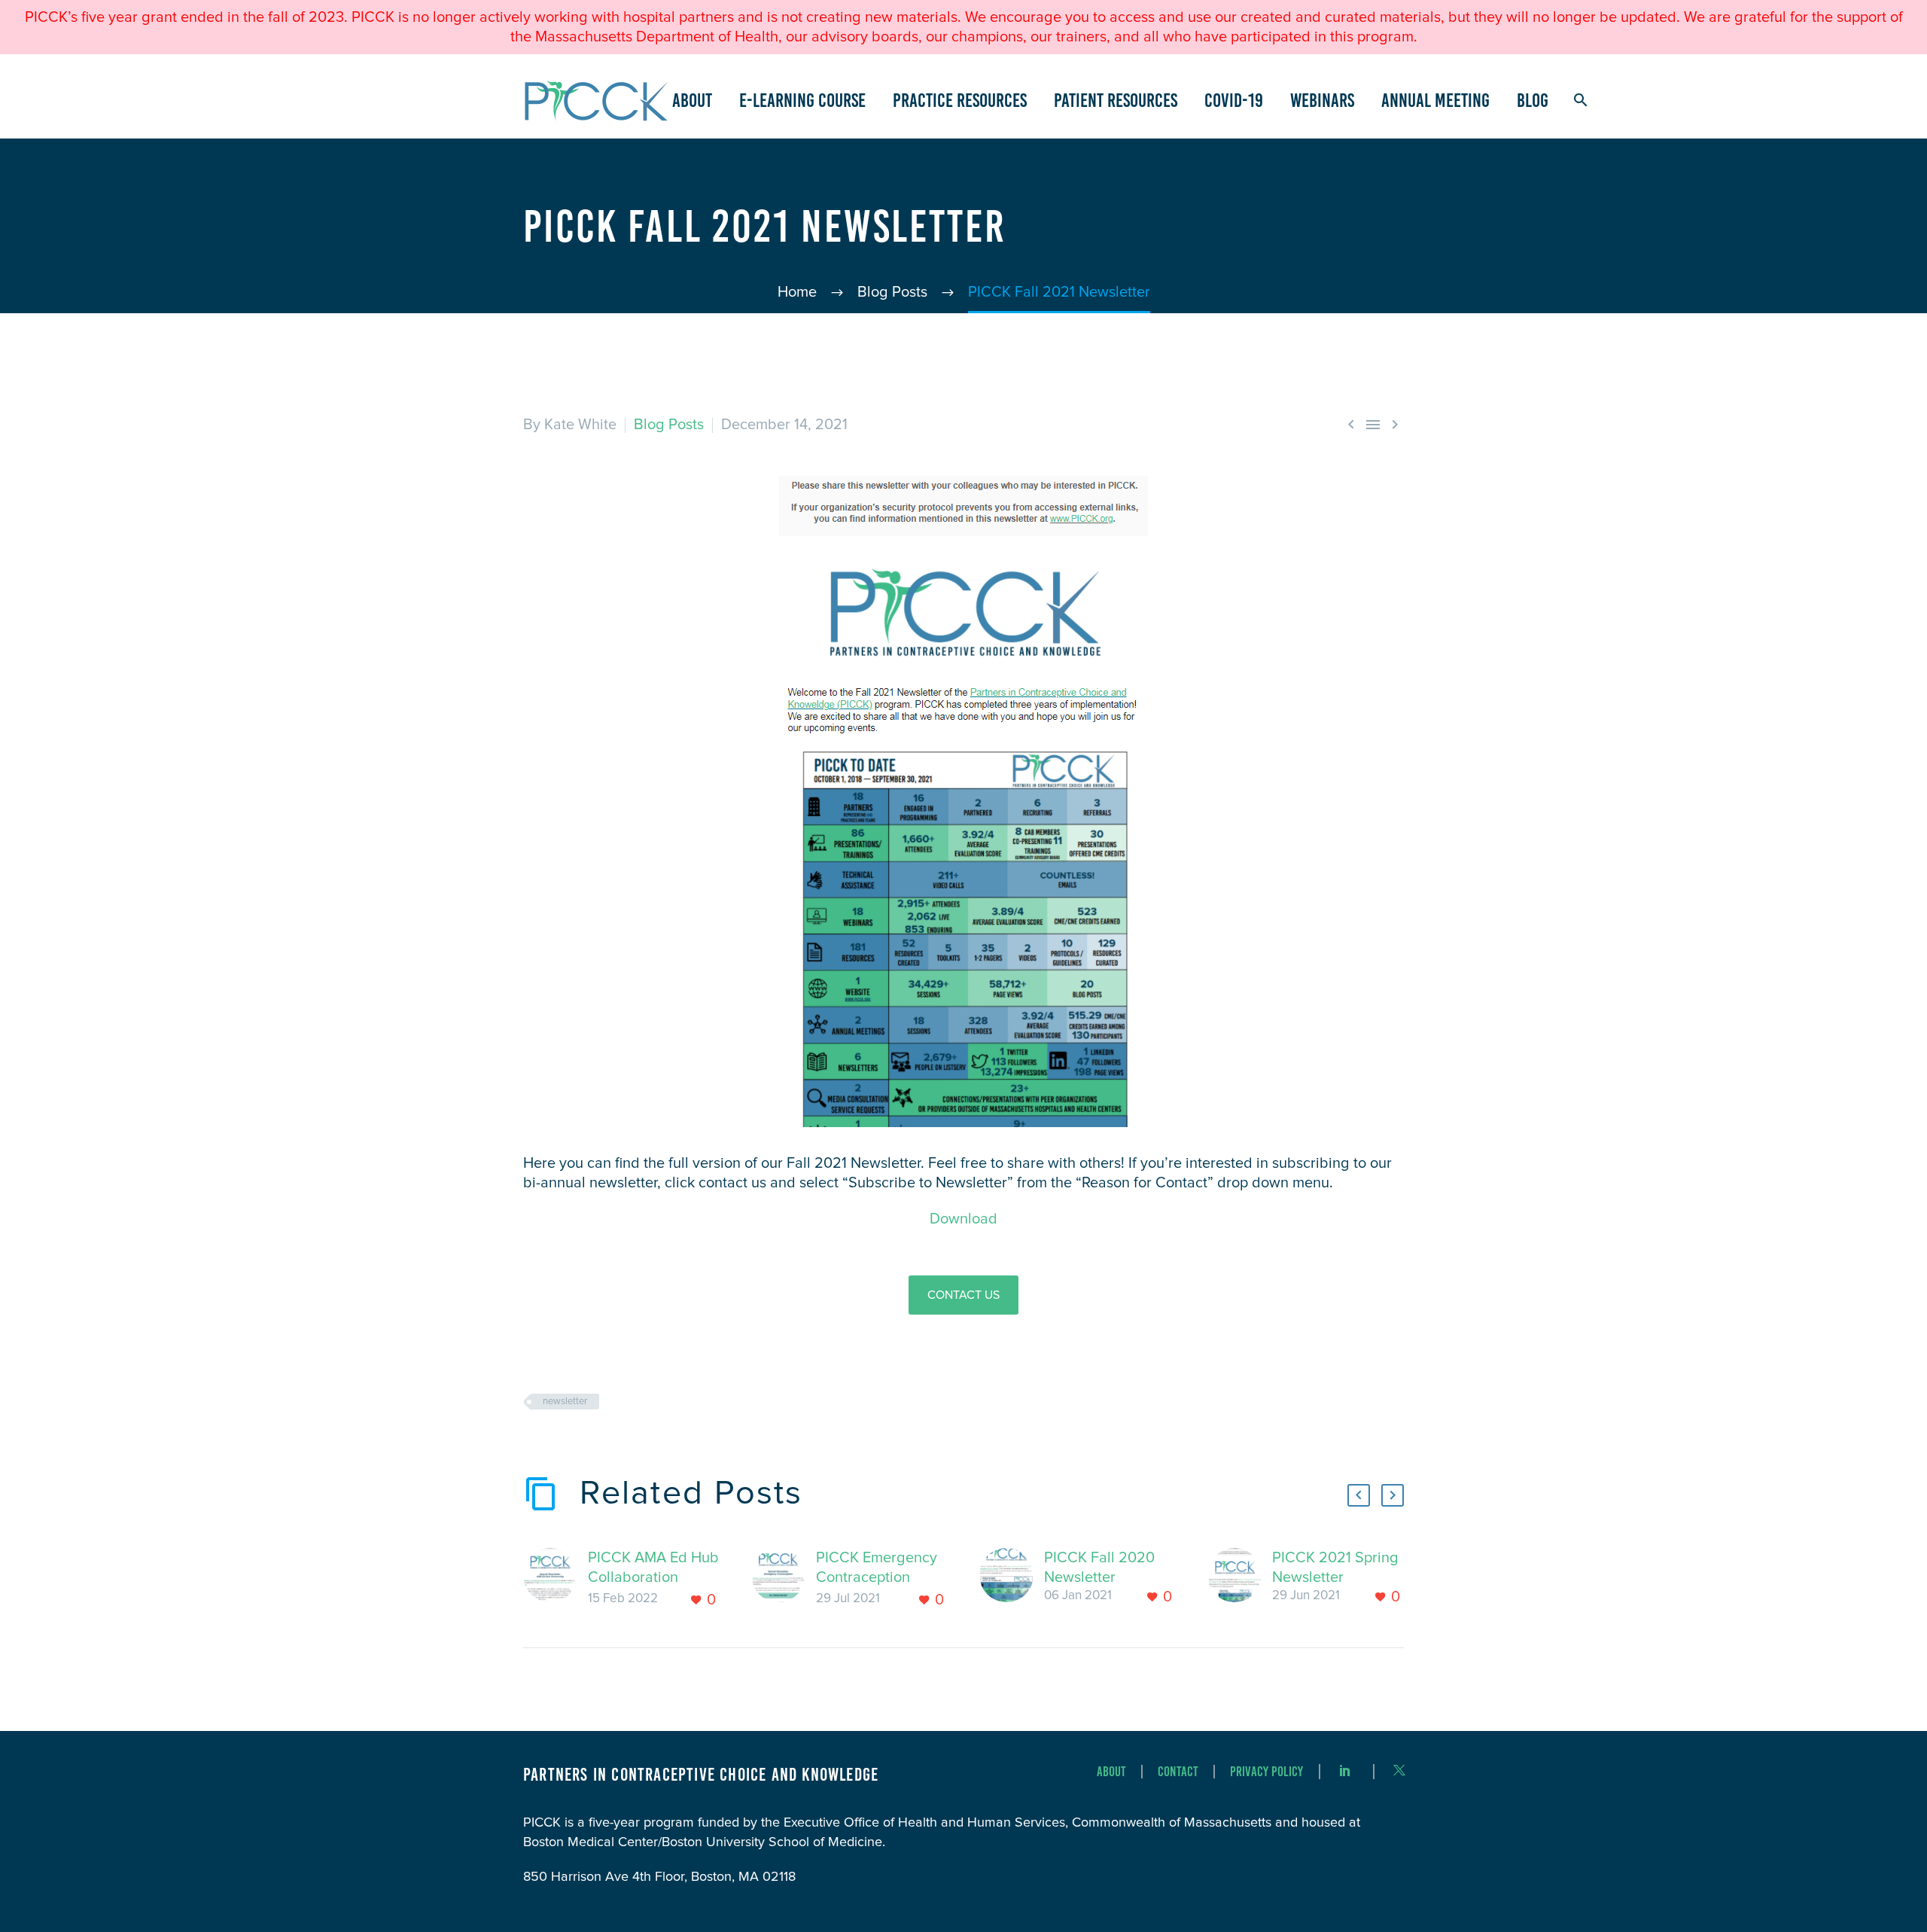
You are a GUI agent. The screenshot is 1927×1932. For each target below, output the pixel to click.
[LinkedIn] (1345, 1770)
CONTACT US (963, 1295)
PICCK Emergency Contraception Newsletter (877, 1577)
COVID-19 (1234, 100)
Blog (1533, 100)
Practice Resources (960, 100)
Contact (1178, 1772)
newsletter (565, 1402)
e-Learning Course (802, 100)
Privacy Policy (1266, 1772)
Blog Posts (669, 425)
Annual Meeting (1435, 100)
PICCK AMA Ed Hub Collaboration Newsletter (653, 1577)
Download (963, 1219)
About (692, 100)
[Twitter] (1399, 1770)
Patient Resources (1116, 100)
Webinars (1322, 100)
